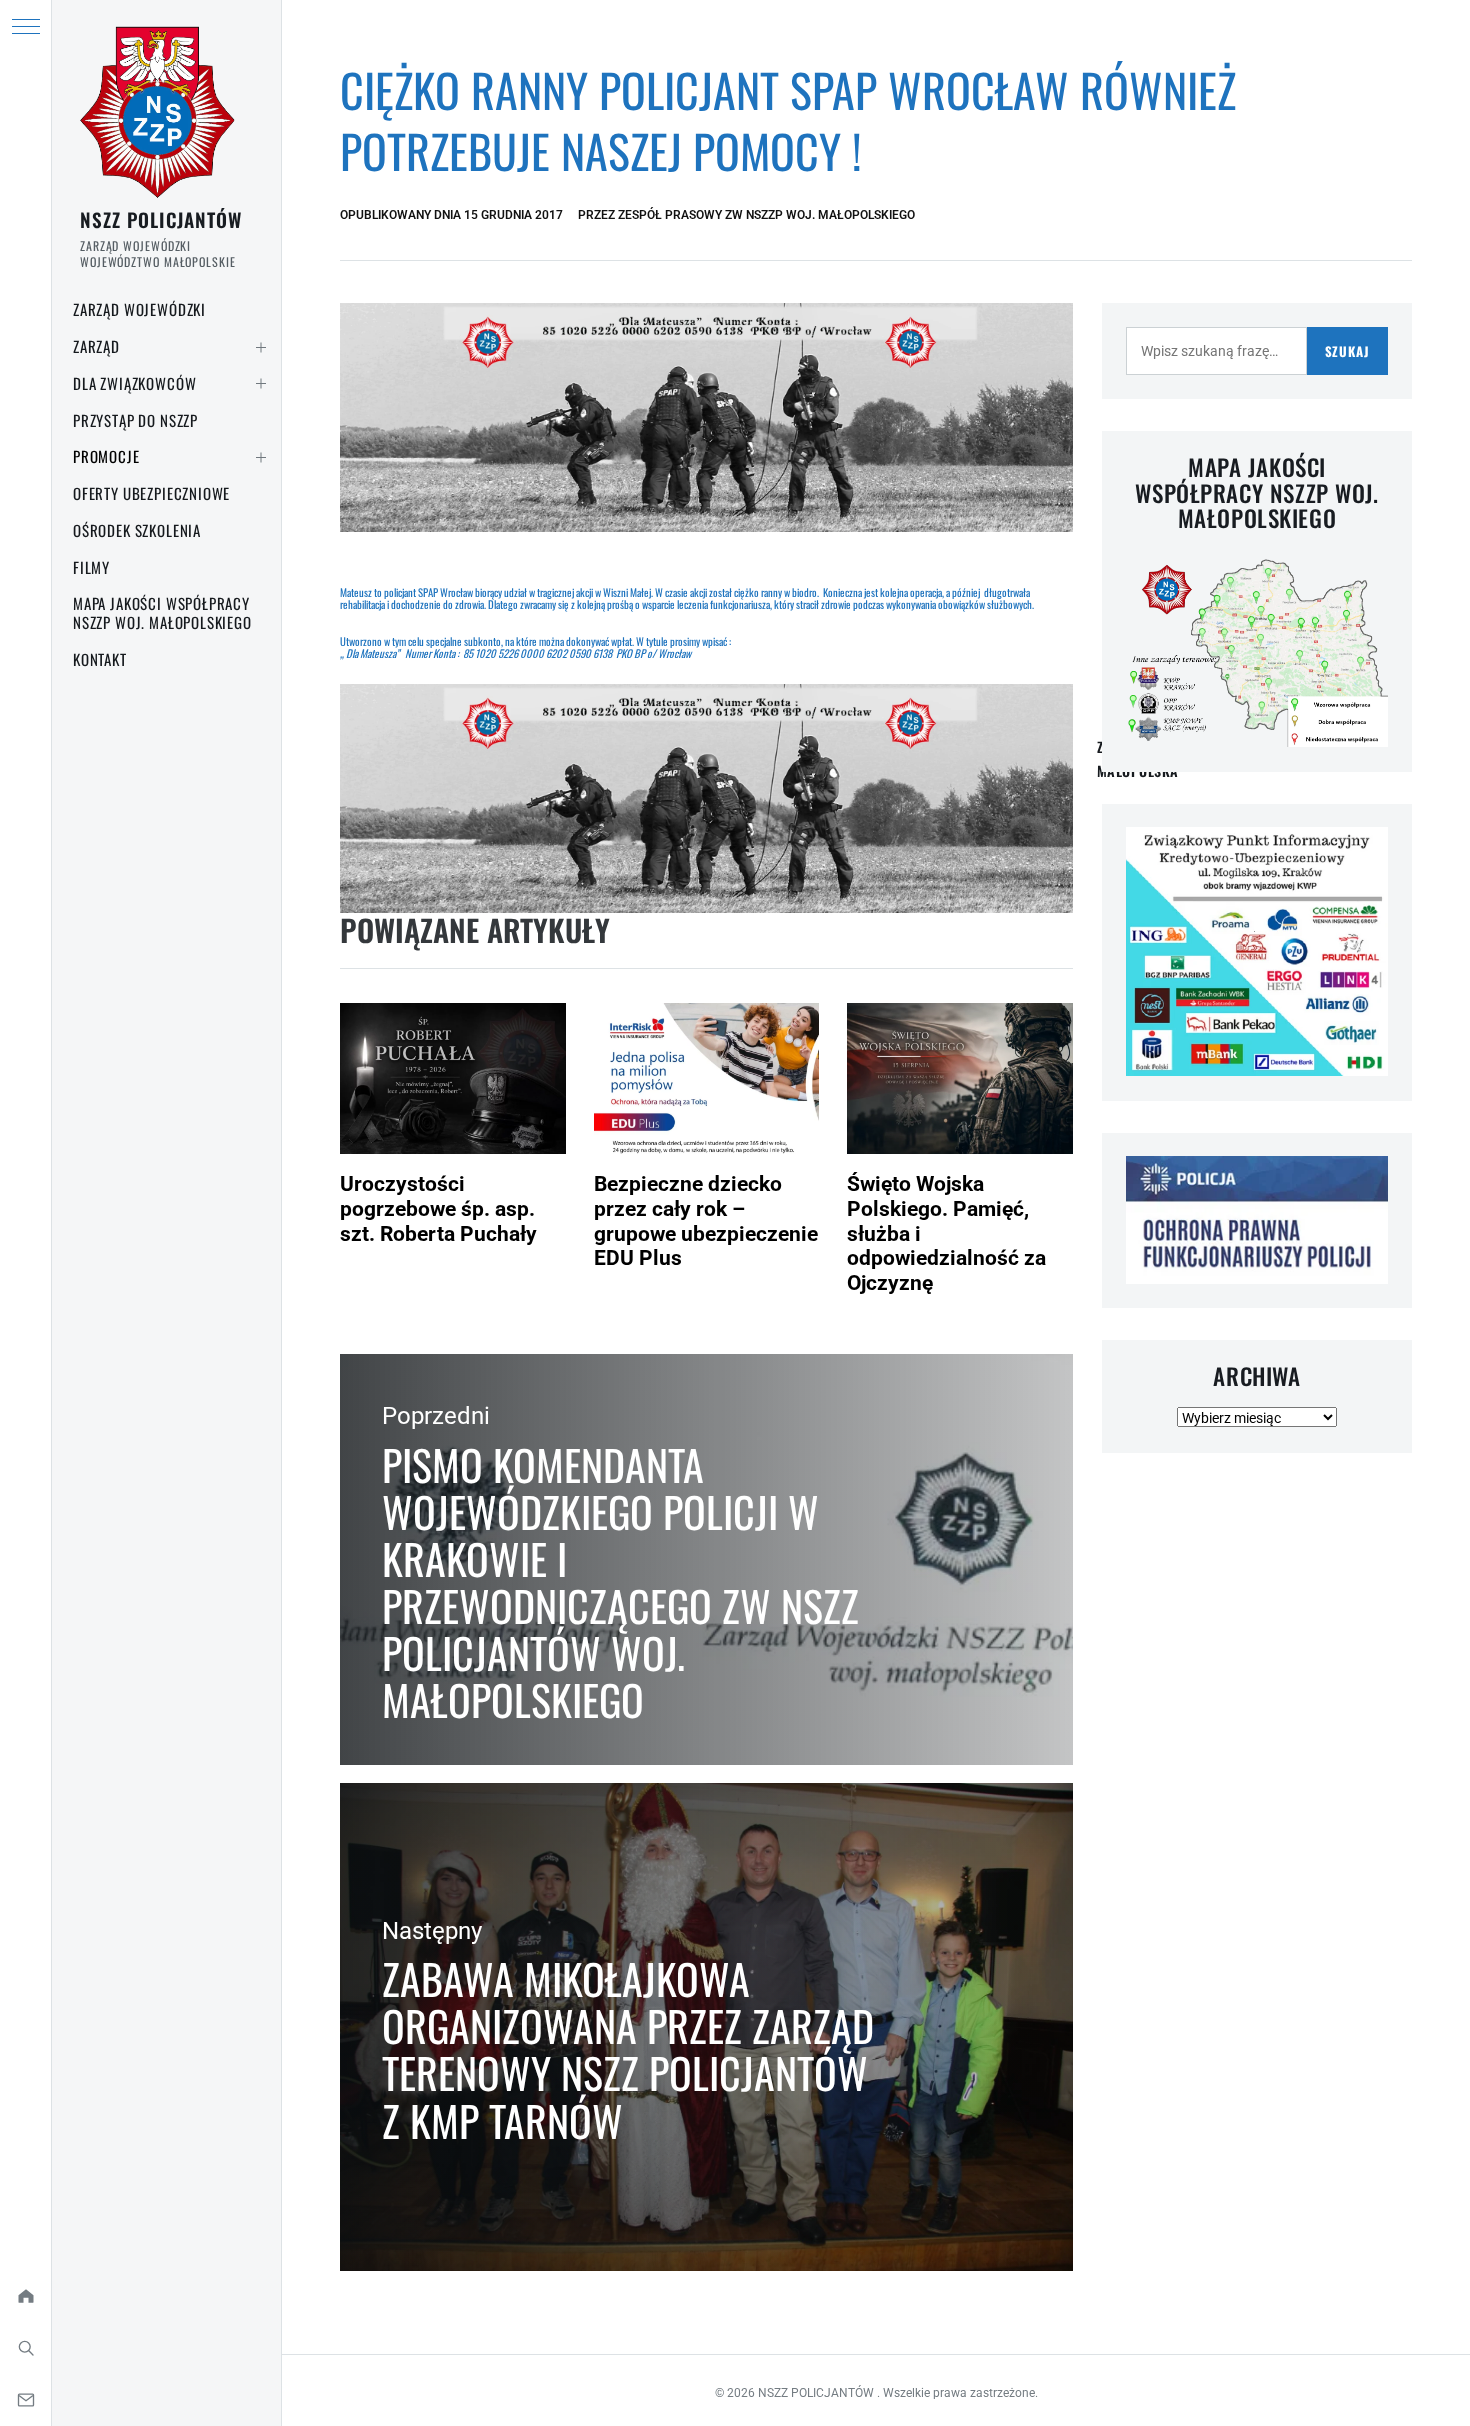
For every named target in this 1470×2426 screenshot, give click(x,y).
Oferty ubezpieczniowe (151, 493)
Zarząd (96, 346)
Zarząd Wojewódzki (139, 309)
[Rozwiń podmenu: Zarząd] (261, 347)
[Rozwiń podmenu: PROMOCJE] (261, 457)
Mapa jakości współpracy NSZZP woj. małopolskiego (162, 612)
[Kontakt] (25, 2400)
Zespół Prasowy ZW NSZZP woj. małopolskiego (766, 215)
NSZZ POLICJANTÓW (161, 219)
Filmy (91, 567)
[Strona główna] (25, 2296)
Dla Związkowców (134, 383)
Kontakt (100, 659)
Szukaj (1347, 351)
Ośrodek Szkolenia (137, 530)
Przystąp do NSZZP (135, 420)
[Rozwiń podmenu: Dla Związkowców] (261, 384)
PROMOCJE (106, 456)
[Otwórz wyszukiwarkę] (25, 2348)
